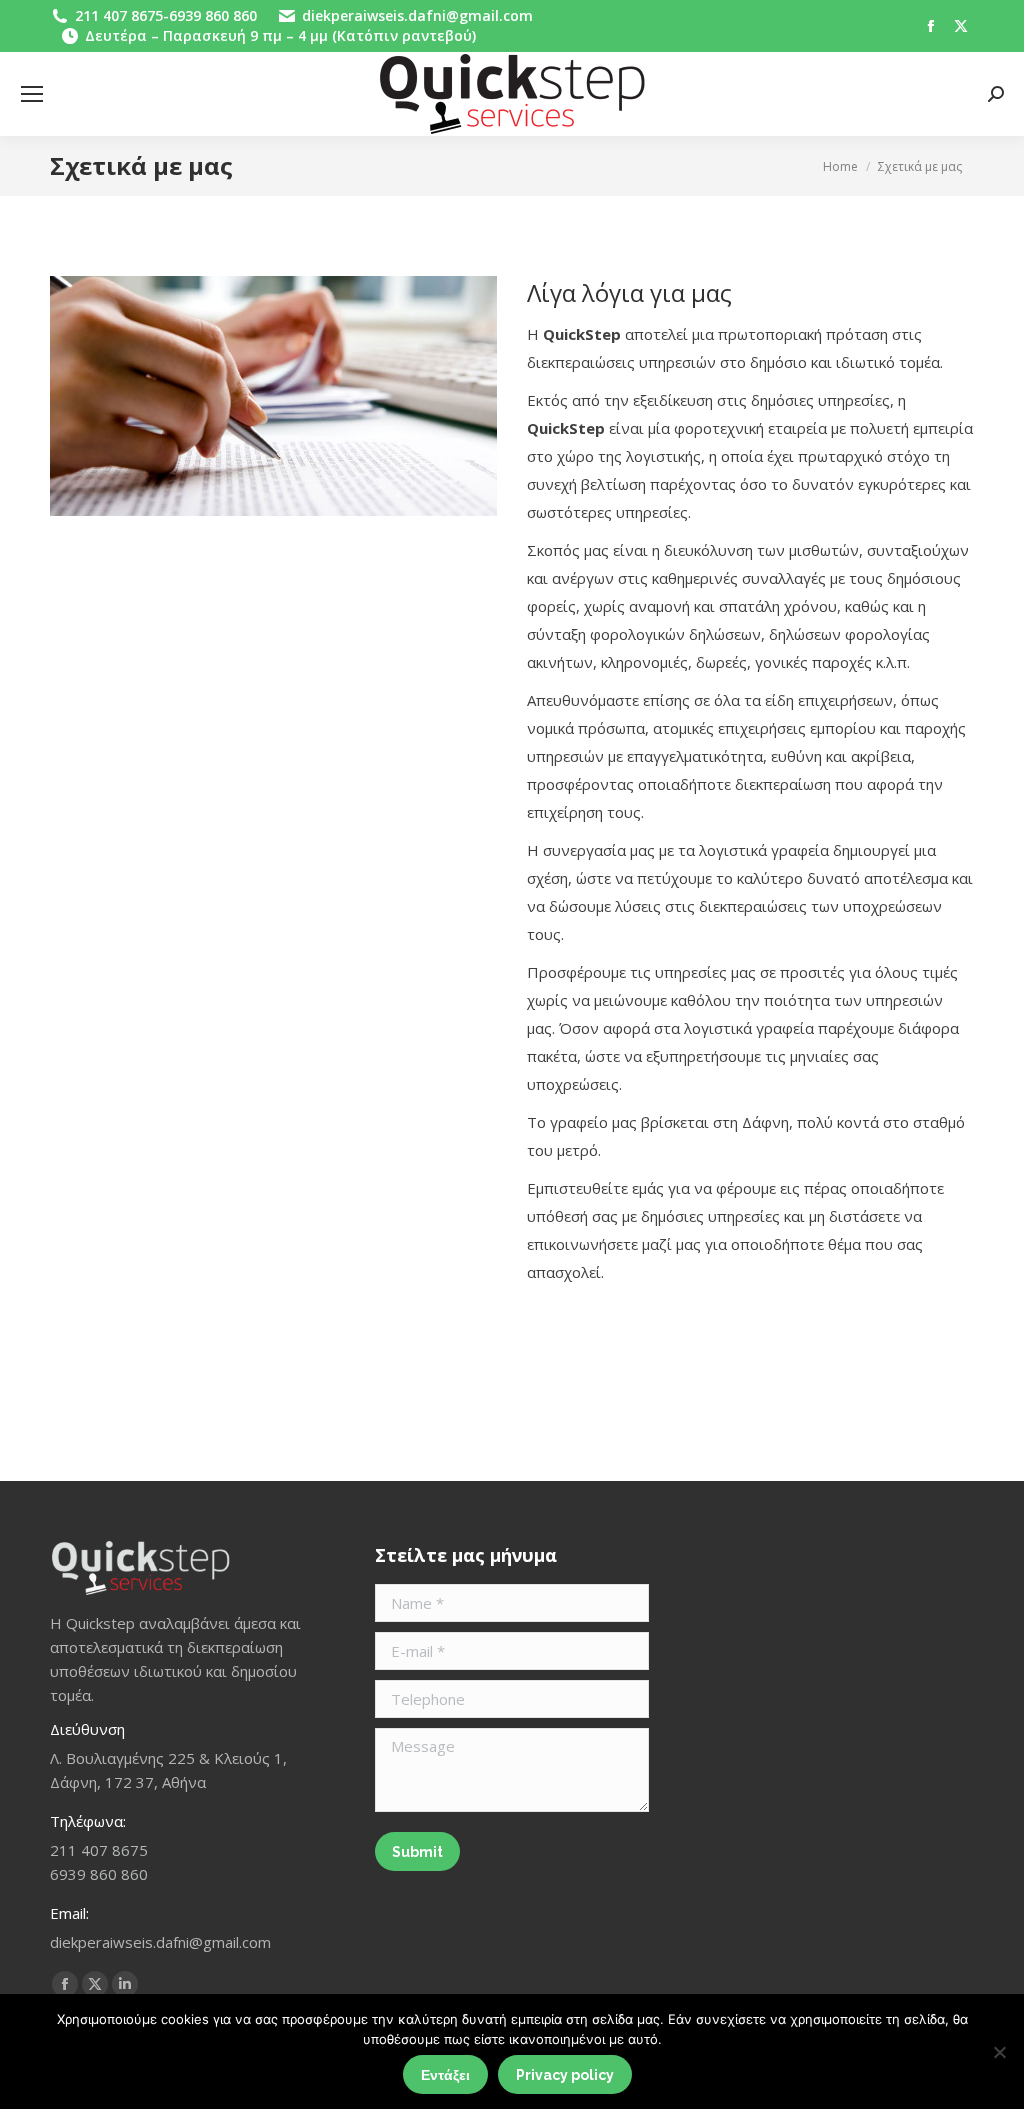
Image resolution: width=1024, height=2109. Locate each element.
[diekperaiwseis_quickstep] (273, 396)
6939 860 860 (213, 15)
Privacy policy (565, 2075)
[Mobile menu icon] (32, 94)
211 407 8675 (119, 15)
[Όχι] (999, 2052)
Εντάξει (445, 2075)
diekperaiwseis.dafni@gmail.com (417, 15)
